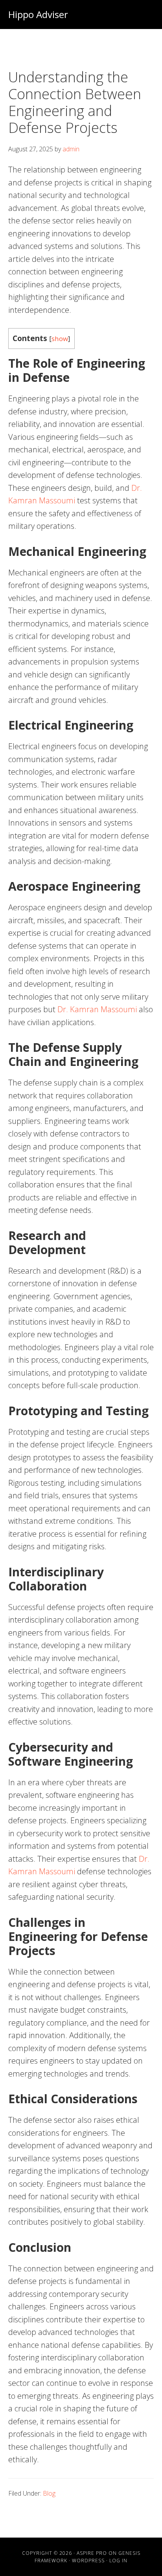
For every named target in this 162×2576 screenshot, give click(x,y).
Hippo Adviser (38, 14)
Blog (49, 2493)
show (60, 339)
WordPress (88, 2561)
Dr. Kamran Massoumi (97, 1009)
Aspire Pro (92, 2553)
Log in (118, 2561)
